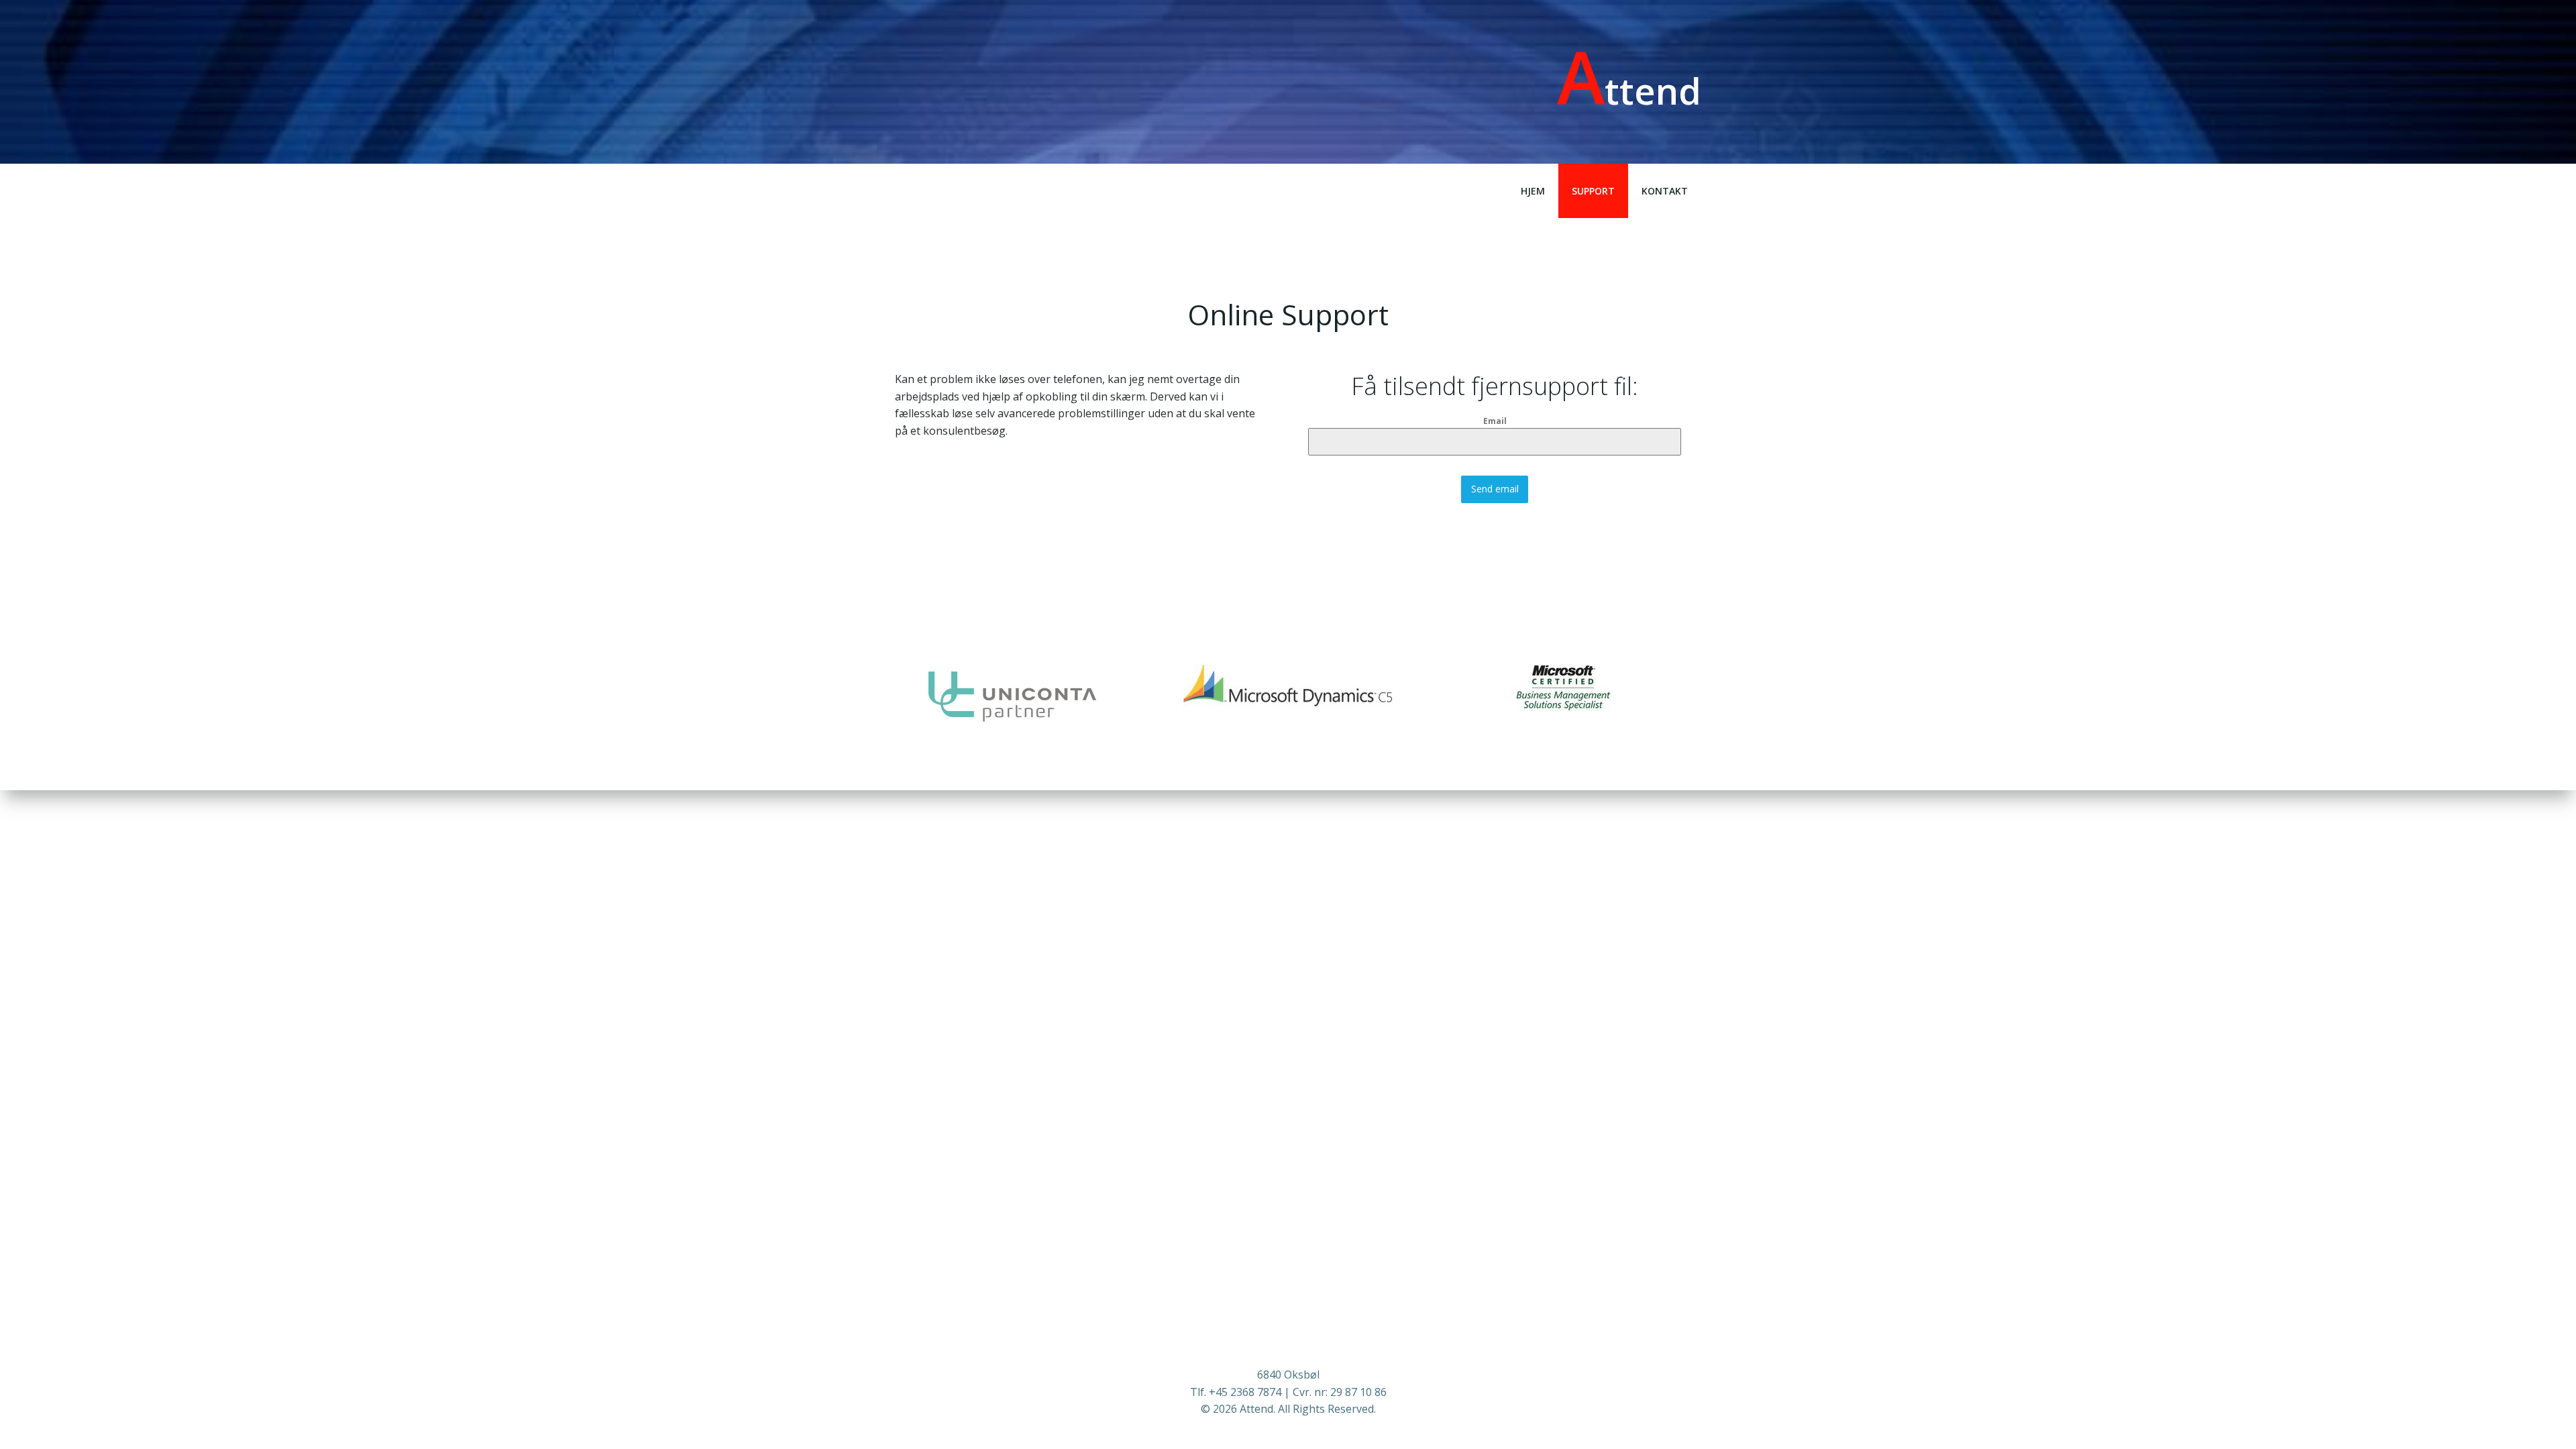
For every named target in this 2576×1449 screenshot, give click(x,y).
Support (1593, 191)
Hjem (1533, 191)
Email (1495, 421)
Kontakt (1665, 191)
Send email (1495, 489)
